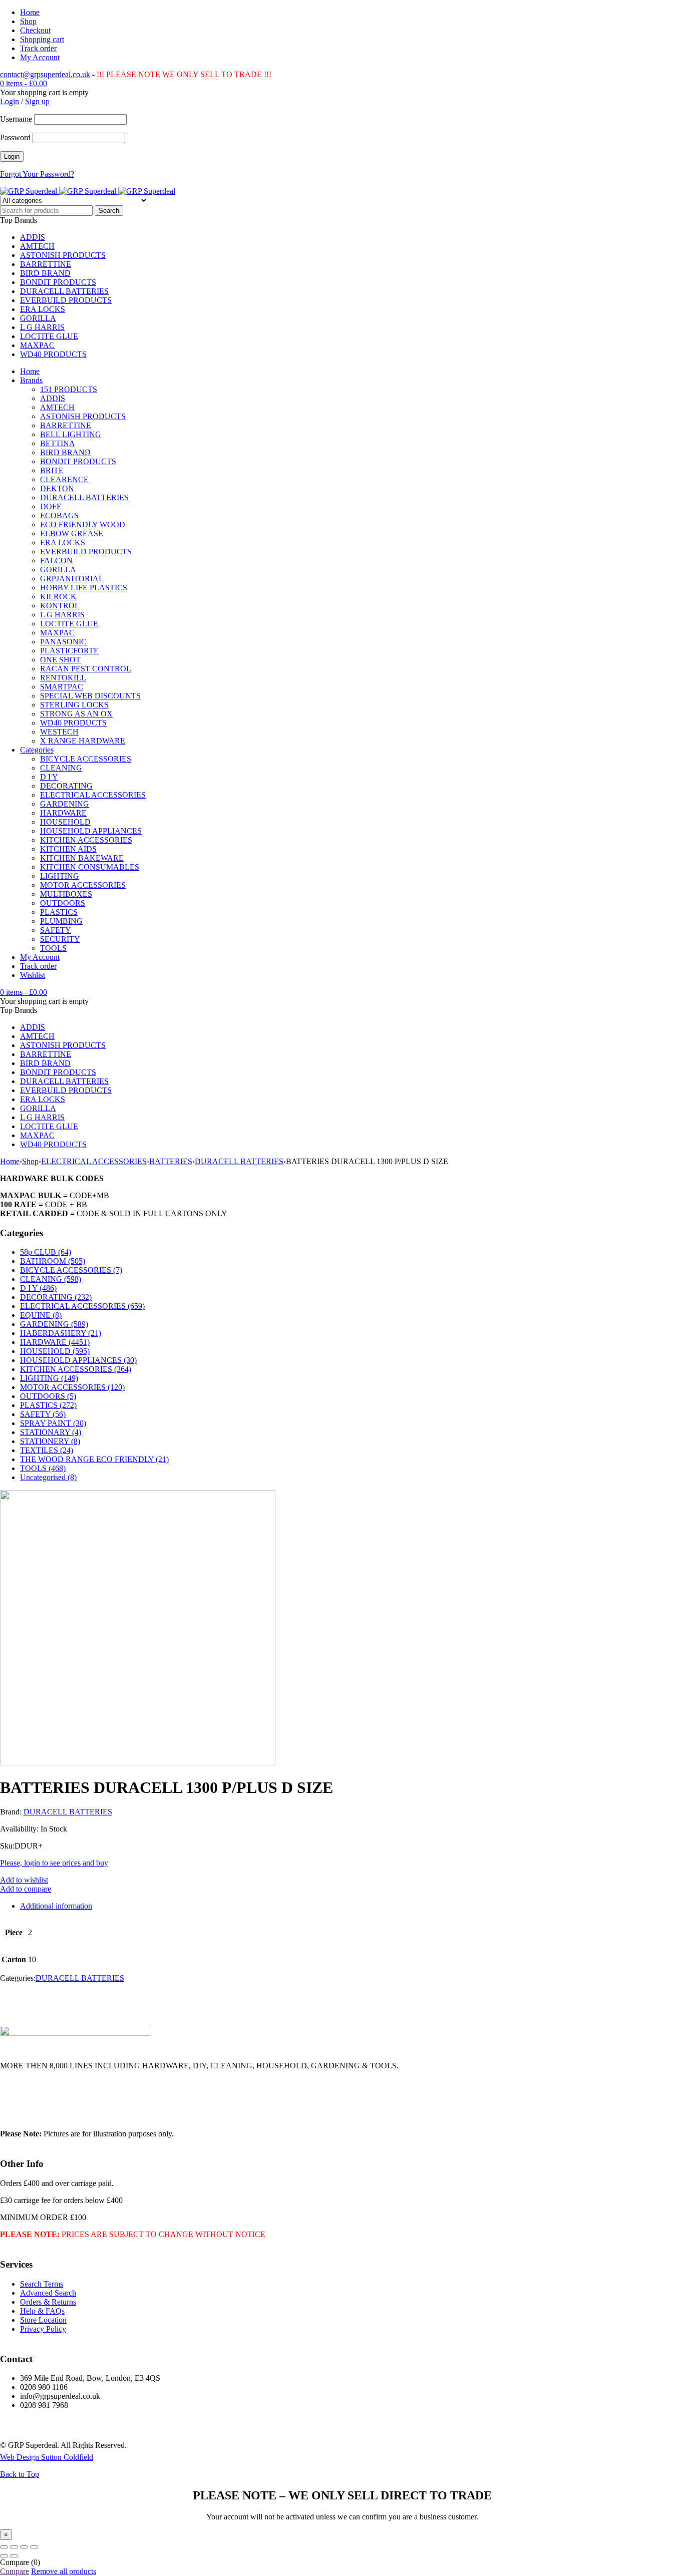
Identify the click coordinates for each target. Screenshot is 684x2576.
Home (30, 12)
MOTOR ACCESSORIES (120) (72, 1387)
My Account (40, 57)
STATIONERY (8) (50, 1441)
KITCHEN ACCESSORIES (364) (76, 1369)
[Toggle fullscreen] (14, 2547)
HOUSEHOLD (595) (55, 1351)
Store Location (43, 2320)
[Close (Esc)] (34, 2547)
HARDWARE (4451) (55, 1342)
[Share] (24, 2547)
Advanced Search (48, 2293)
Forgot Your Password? (37, 174)
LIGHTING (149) (49, 1378)
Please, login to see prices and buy (54, 1863)
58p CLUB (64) (46, 1252)
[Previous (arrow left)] (4, 2556)
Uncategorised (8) (48, 1477)
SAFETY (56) (43, 1414)
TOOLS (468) (43, 1468)
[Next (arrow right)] (14, 2556)
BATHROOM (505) (53, 1261)
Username (16, 119)
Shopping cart (42, 39)
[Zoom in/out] (4, 2547)
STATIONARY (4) (51, 1432)
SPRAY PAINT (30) (53, 1423)
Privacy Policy (43, 2329)
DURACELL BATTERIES (239, 1161)
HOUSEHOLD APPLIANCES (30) (78, 1360)
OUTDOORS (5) (48, 1396)
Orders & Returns (48, 2302)
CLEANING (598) (51, 1279)
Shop (28, 21)
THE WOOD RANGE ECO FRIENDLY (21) (94, 1459)
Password (15, 137)
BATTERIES (171, 1161)
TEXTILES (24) (47, 1450)
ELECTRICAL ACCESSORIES (94, 1161)
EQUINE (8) (41, 1315)
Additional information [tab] (56, 1906)
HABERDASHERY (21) (61, 1333)
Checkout (35, 30)
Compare (15, 2571)
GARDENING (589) (54, 1324)
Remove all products (64, 2571)
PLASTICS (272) (48, 1405)
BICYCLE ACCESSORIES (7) (71, 1270)
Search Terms (42, 2284)
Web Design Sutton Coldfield (47, 2457)
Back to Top (20, 2474)
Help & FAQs (42, 2311)
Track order (38, 48)
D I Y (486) (38, 1288)
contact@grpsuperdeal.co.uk (45, 74)
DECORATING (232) (56, 1297)
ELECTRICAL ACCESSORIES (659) (82, 1306)
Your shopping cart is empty (44, 92)
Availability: (19, 1829)
